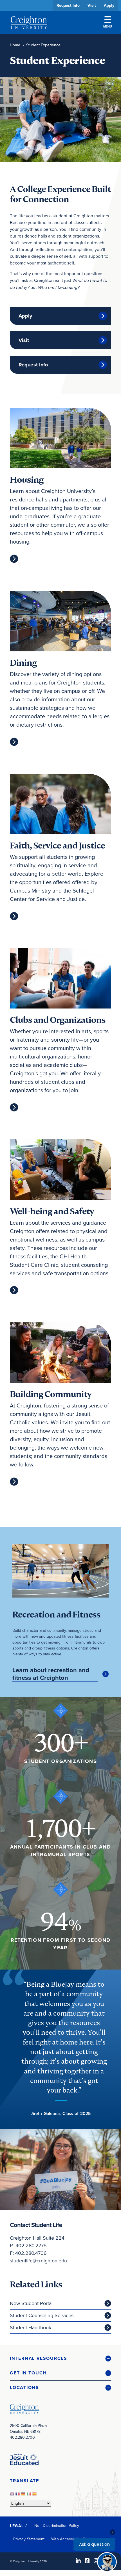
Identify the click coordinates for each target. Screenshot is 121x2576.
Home (15, 45)
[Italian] (30, 2495)
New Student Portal (31, 2303)
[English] (13, 2495)
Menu (108, 26)
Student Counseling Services (42, 2315)
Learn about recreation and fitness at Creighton (51, 1674)
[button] (60, 2359)
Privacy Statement (29, 2539)
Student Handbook (31, 2327)
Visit (92, 5)
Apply (109, 5)
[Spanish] (35, 2495)
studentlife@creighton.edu (38, 2261)
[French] (18, 2495)
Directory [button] (53, 172)
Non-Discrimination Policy (57, 2525)
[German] (24, 2495)
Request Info (68, 5)
